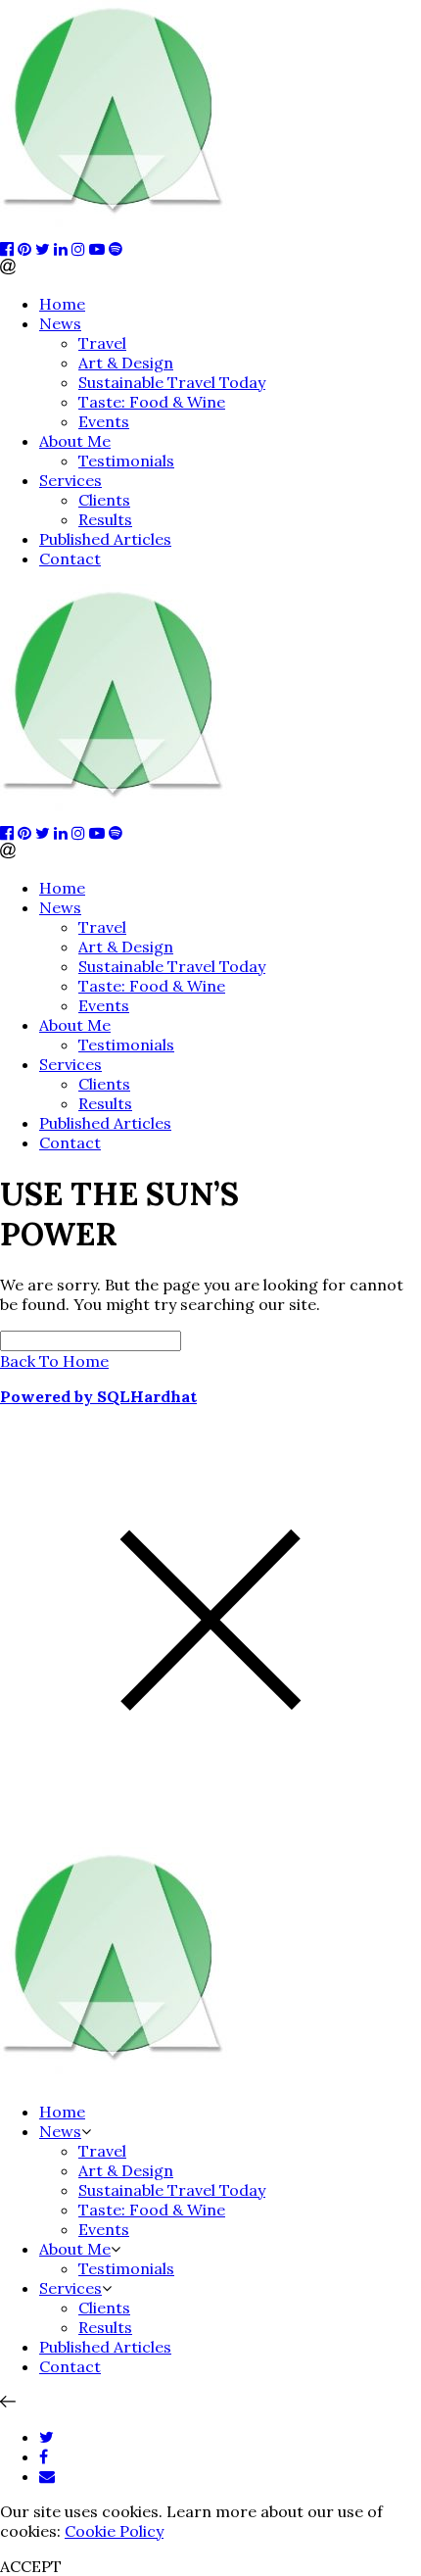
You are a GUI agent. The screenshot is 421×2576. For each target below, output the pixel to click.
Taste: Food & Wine (152, 402)
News (60, 323)
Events (104, 421)
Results (105, 519)
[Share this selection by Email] (47, 2476)
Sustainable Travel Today (172, 382)
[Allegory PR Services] (117, 229)
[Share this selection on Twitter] (47, 2437)
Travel (102, 343)
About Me (75, 441)
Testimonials (126, 461)
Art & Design (126, 363)
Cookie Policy (114, 2531)
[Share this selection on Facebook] (44, 2456)
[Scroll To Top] (8, 2402)
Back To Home (54, 1361)
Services (70, 480)
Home (62, 304)
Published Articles (105, 539)
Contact (70, 559)
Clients (104, 500)
